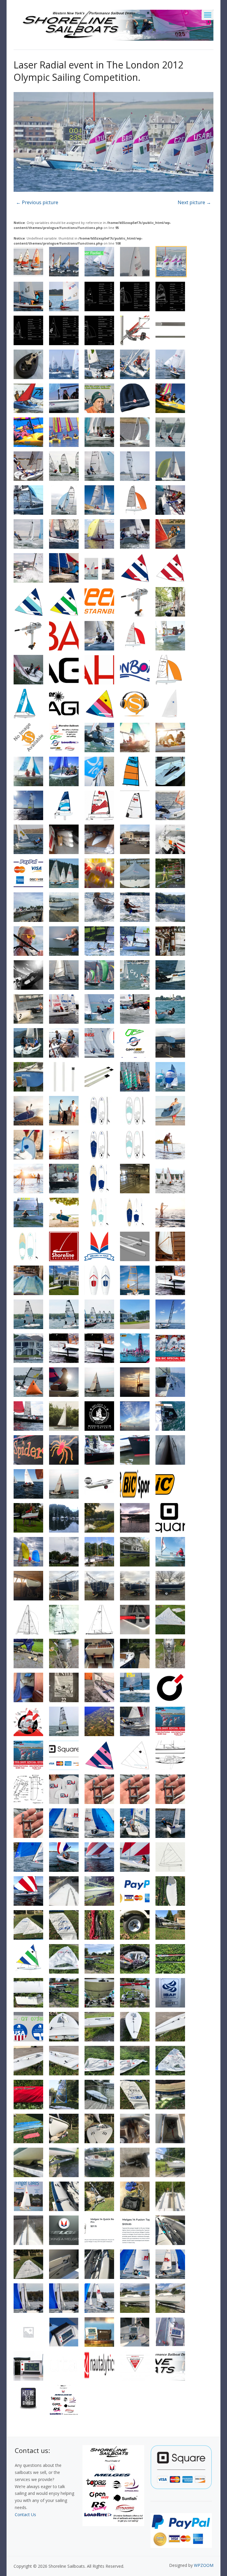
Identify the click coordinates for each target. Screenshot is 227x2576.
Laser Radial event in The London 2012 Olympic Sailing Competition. (98, 71)
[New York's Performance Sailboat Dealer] (113, 24)
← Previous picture (37, 202)
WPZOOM (204, 2565)
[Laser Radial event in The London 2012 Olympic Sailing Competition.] (113, 143)
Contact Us (25, 2514)
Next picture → (194, 202)
